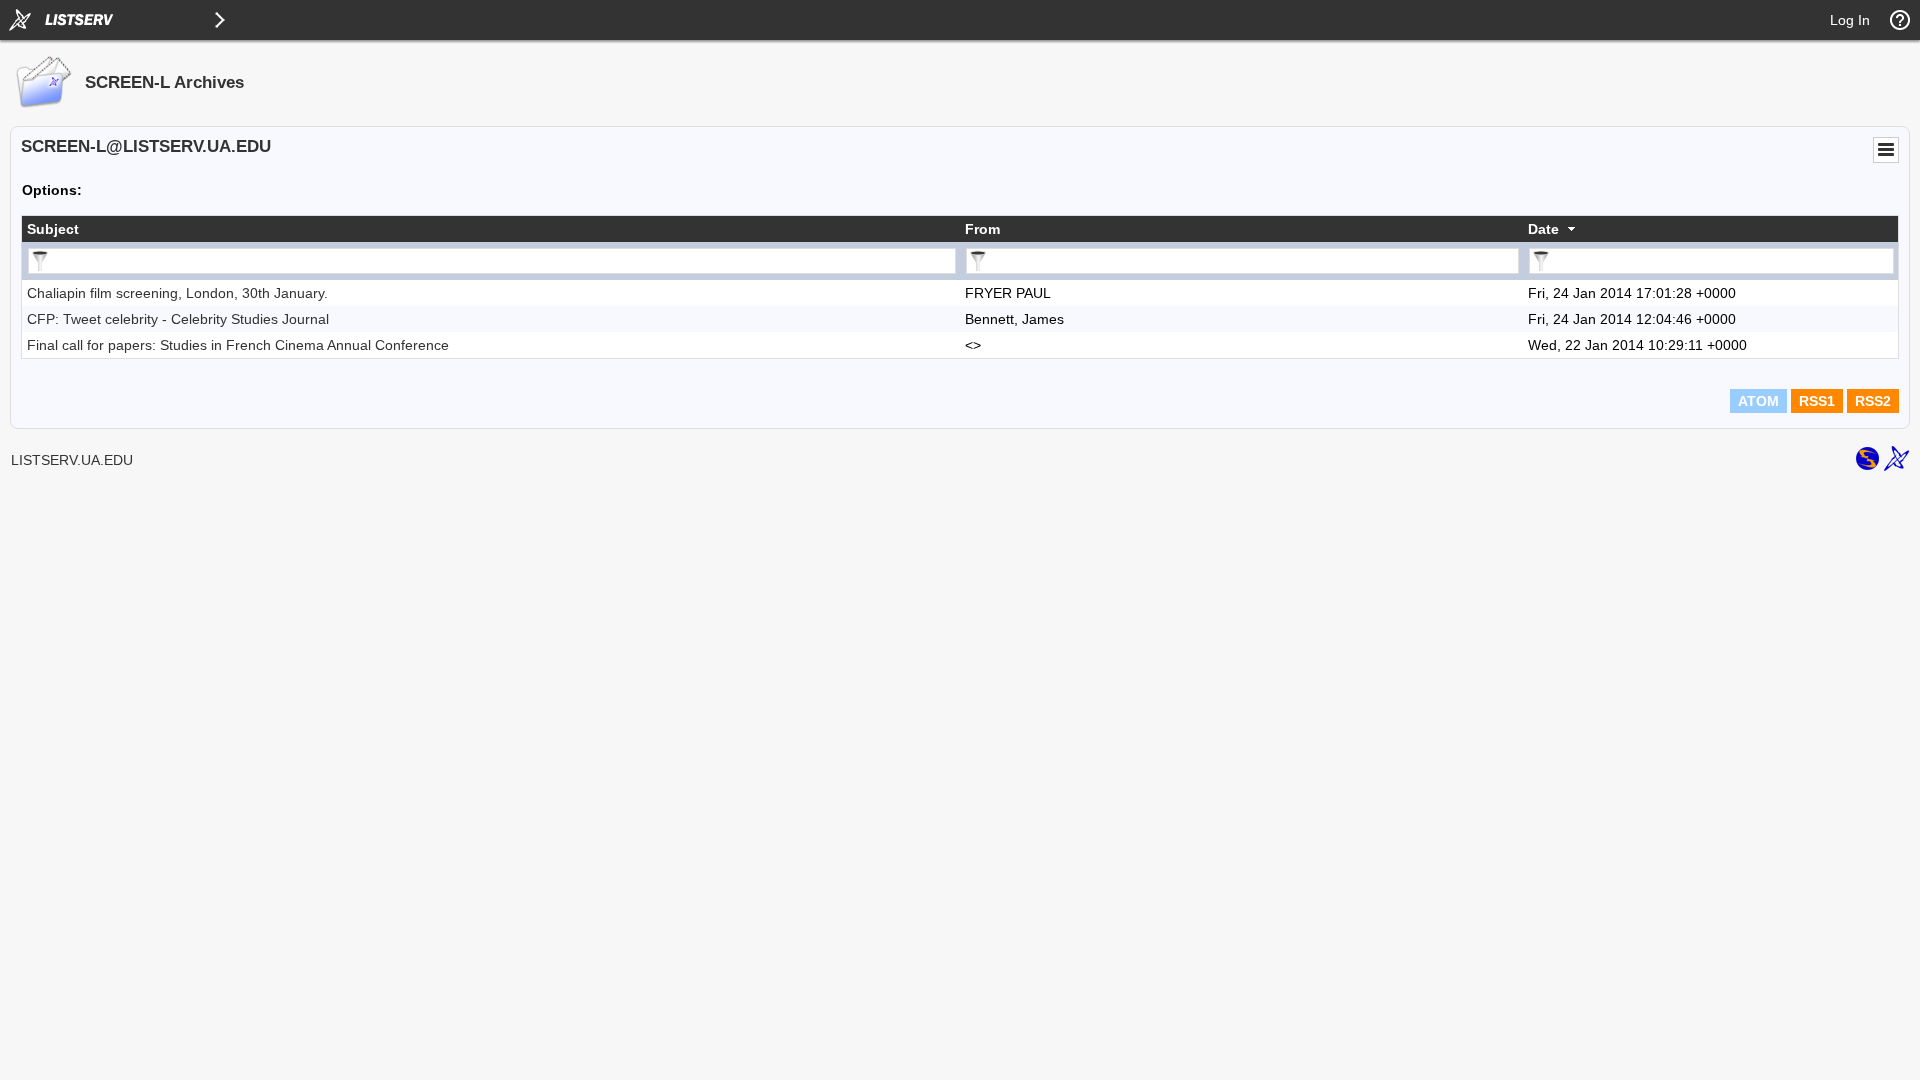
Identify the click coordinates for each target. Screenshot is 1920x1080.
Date (1543, 229)
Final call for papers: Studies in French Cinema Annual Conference (238, 345)
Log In (1850, 20)
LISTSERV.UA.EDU (72, 460)
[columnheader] (491, 229)
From (982, 229)
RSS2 (1873, 401)
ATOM (1758, 401)
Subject (53, 229)
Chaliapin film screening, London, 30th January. (177, 293)
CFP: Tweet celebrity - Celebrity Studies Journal (178, 319)
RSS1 (1817, 401)
